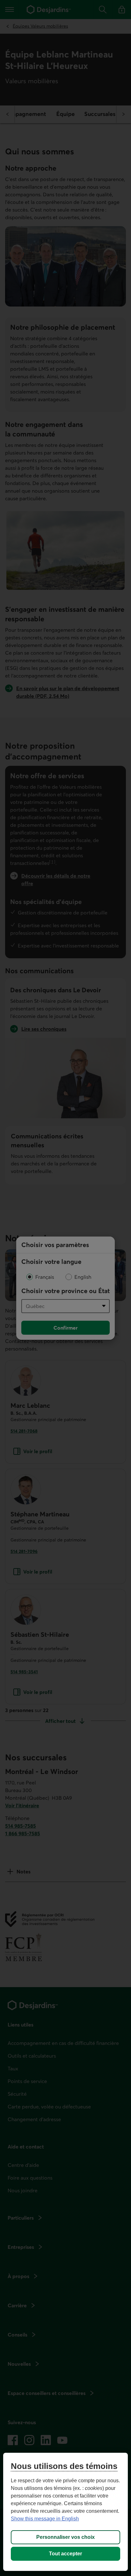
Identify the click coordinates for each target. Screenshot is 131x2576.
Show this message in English (45, 2519)
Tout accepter (65, 2554)
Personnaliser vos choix (65, 2537)
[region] (65, 2512)
